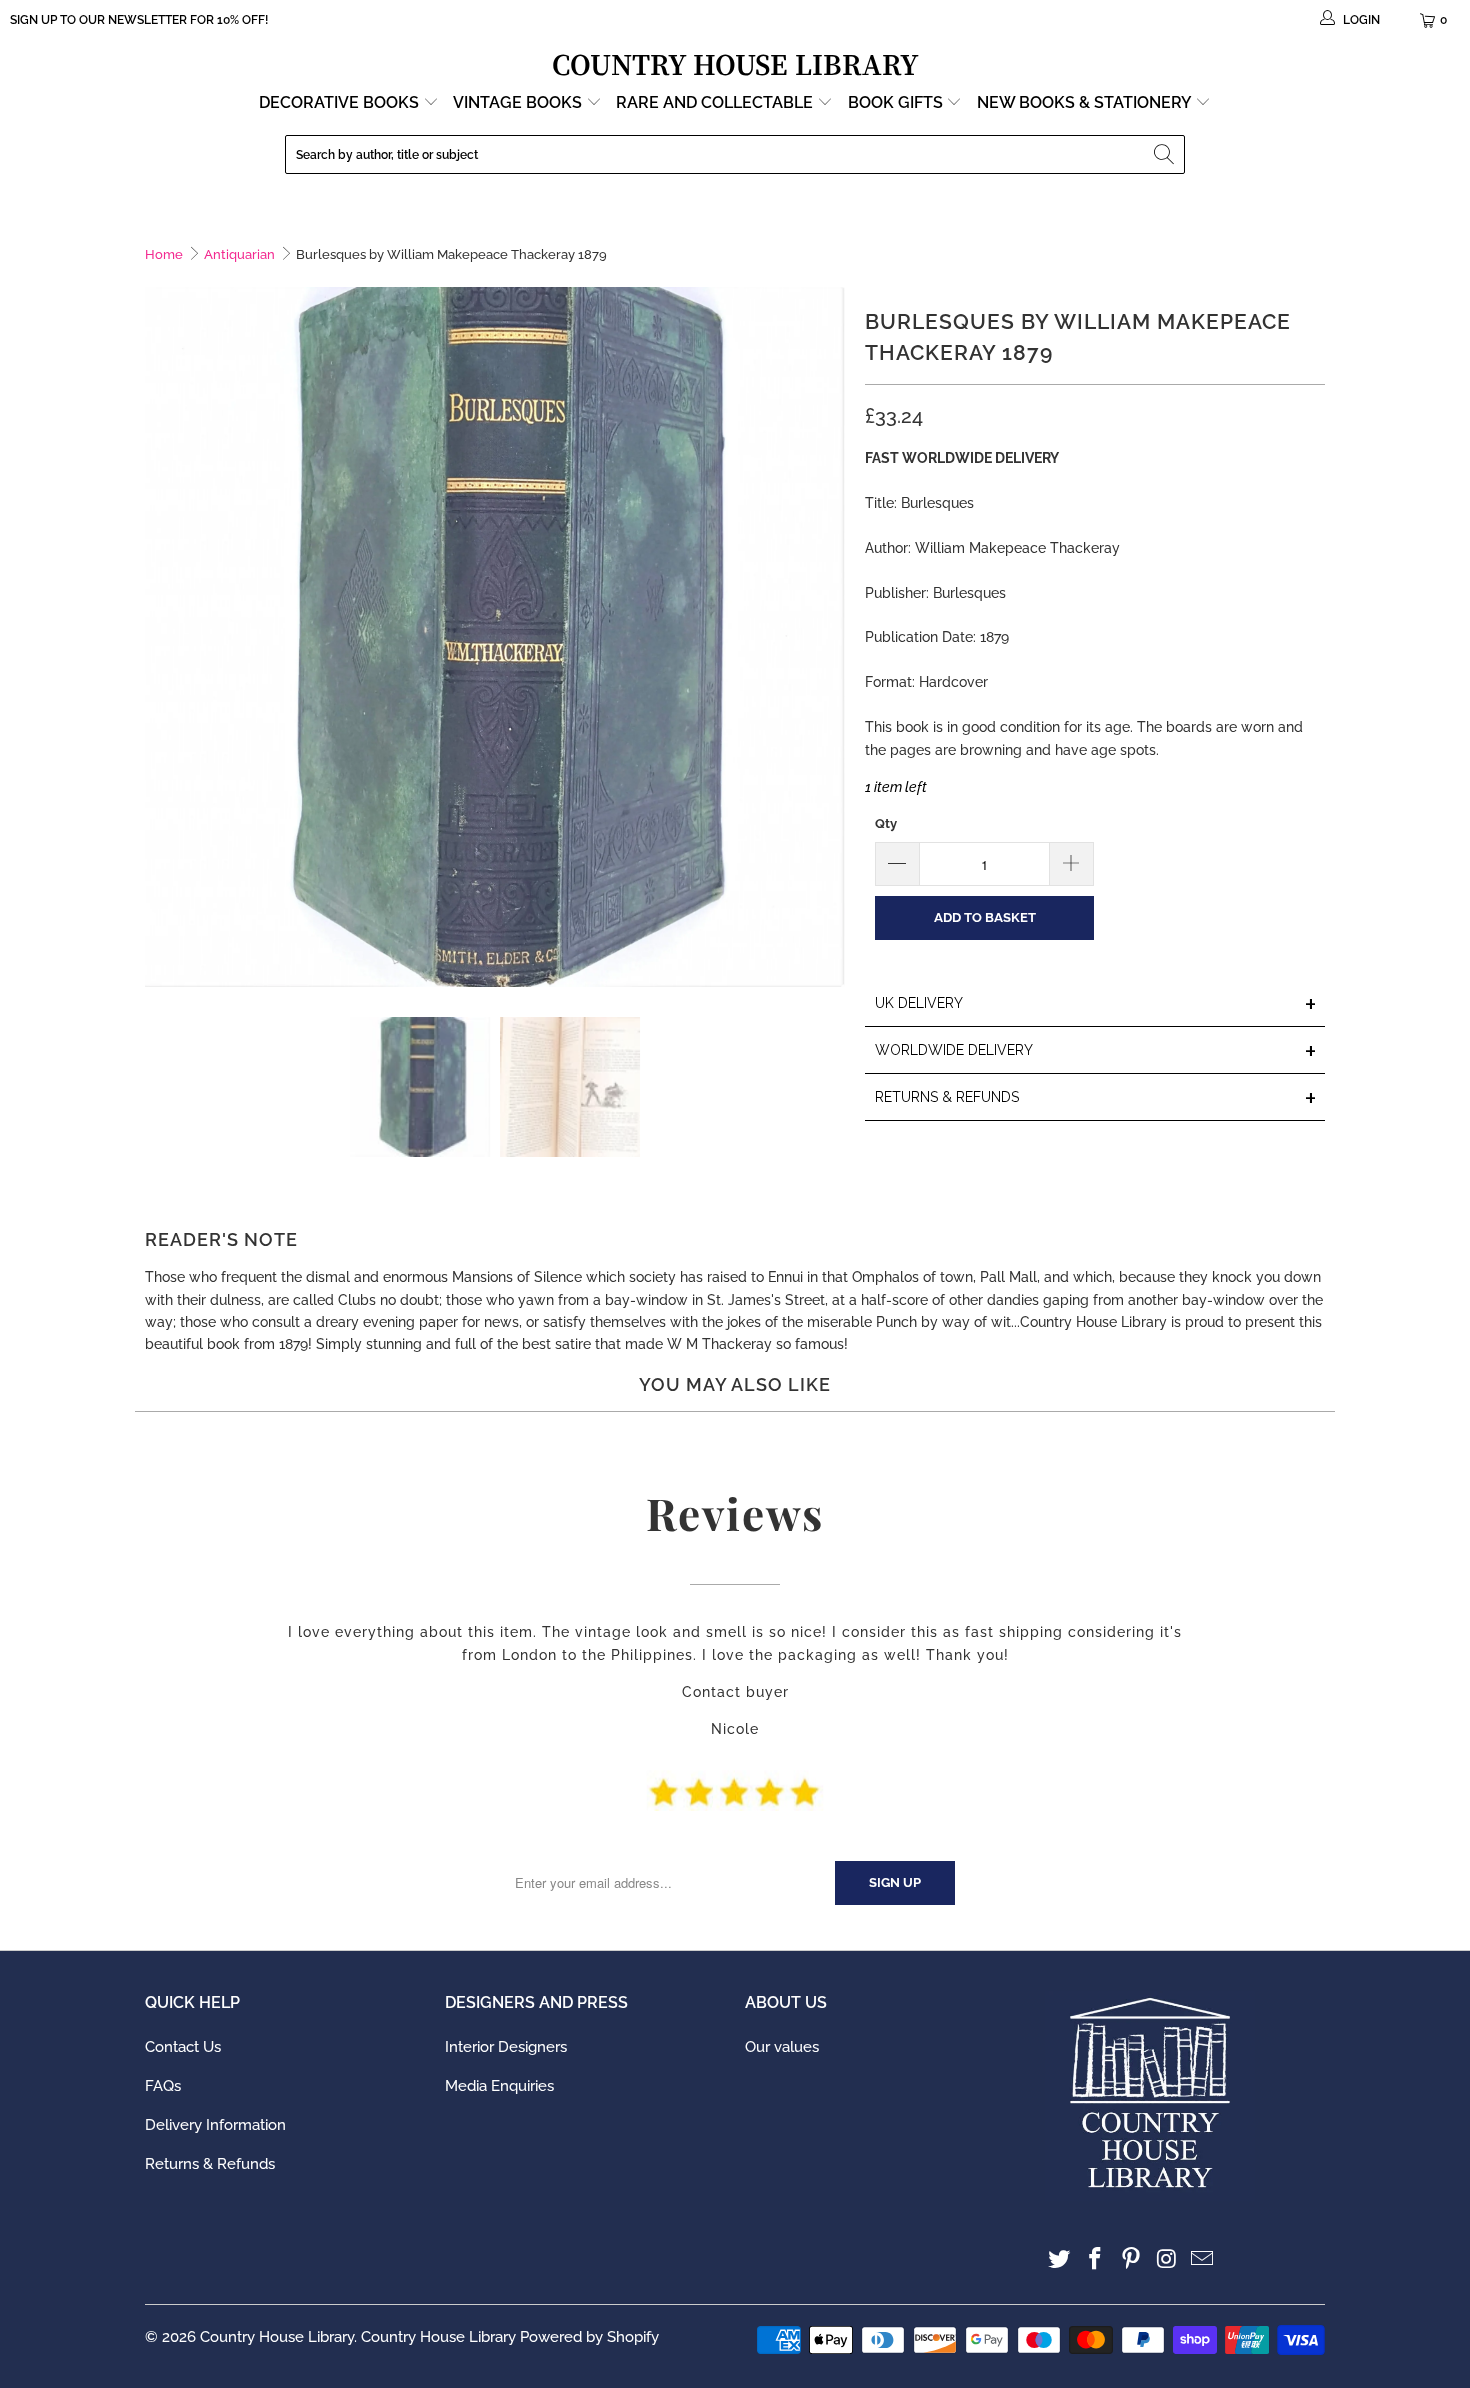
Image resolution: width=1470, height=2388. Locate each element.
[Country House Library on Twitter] (1060, 2259)
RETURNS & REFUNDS (1096, 1098)
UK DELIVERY (1096, 1004)
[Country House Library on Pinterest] (1131, 2259)
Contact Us (183, 2047)
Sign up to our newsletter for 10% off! (139, 20)
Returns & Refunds (210, 2164)
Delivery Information (215, 2125)
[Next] (830, 637)
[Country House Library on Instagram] (1167, 2259)
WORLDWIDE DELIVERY (1096, 1051)
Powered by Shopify (589, 2337)
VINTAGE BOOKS (517, 102)
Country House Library (277, 2337)
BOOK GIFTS (897, 102)
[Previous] (160, 637)
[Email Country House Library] (1203, 2259)
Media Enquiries (499, 2086)
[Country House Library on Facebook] (1096, 2259)
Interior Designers (506, 2047)
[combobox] (735, 154)
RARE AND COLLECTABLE (716, 102)
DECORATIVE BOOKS (341, 102)
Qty (886, 823)
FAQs (163, 2086)
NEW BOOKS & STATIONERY (1086, 102)
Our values (782, 2047)
